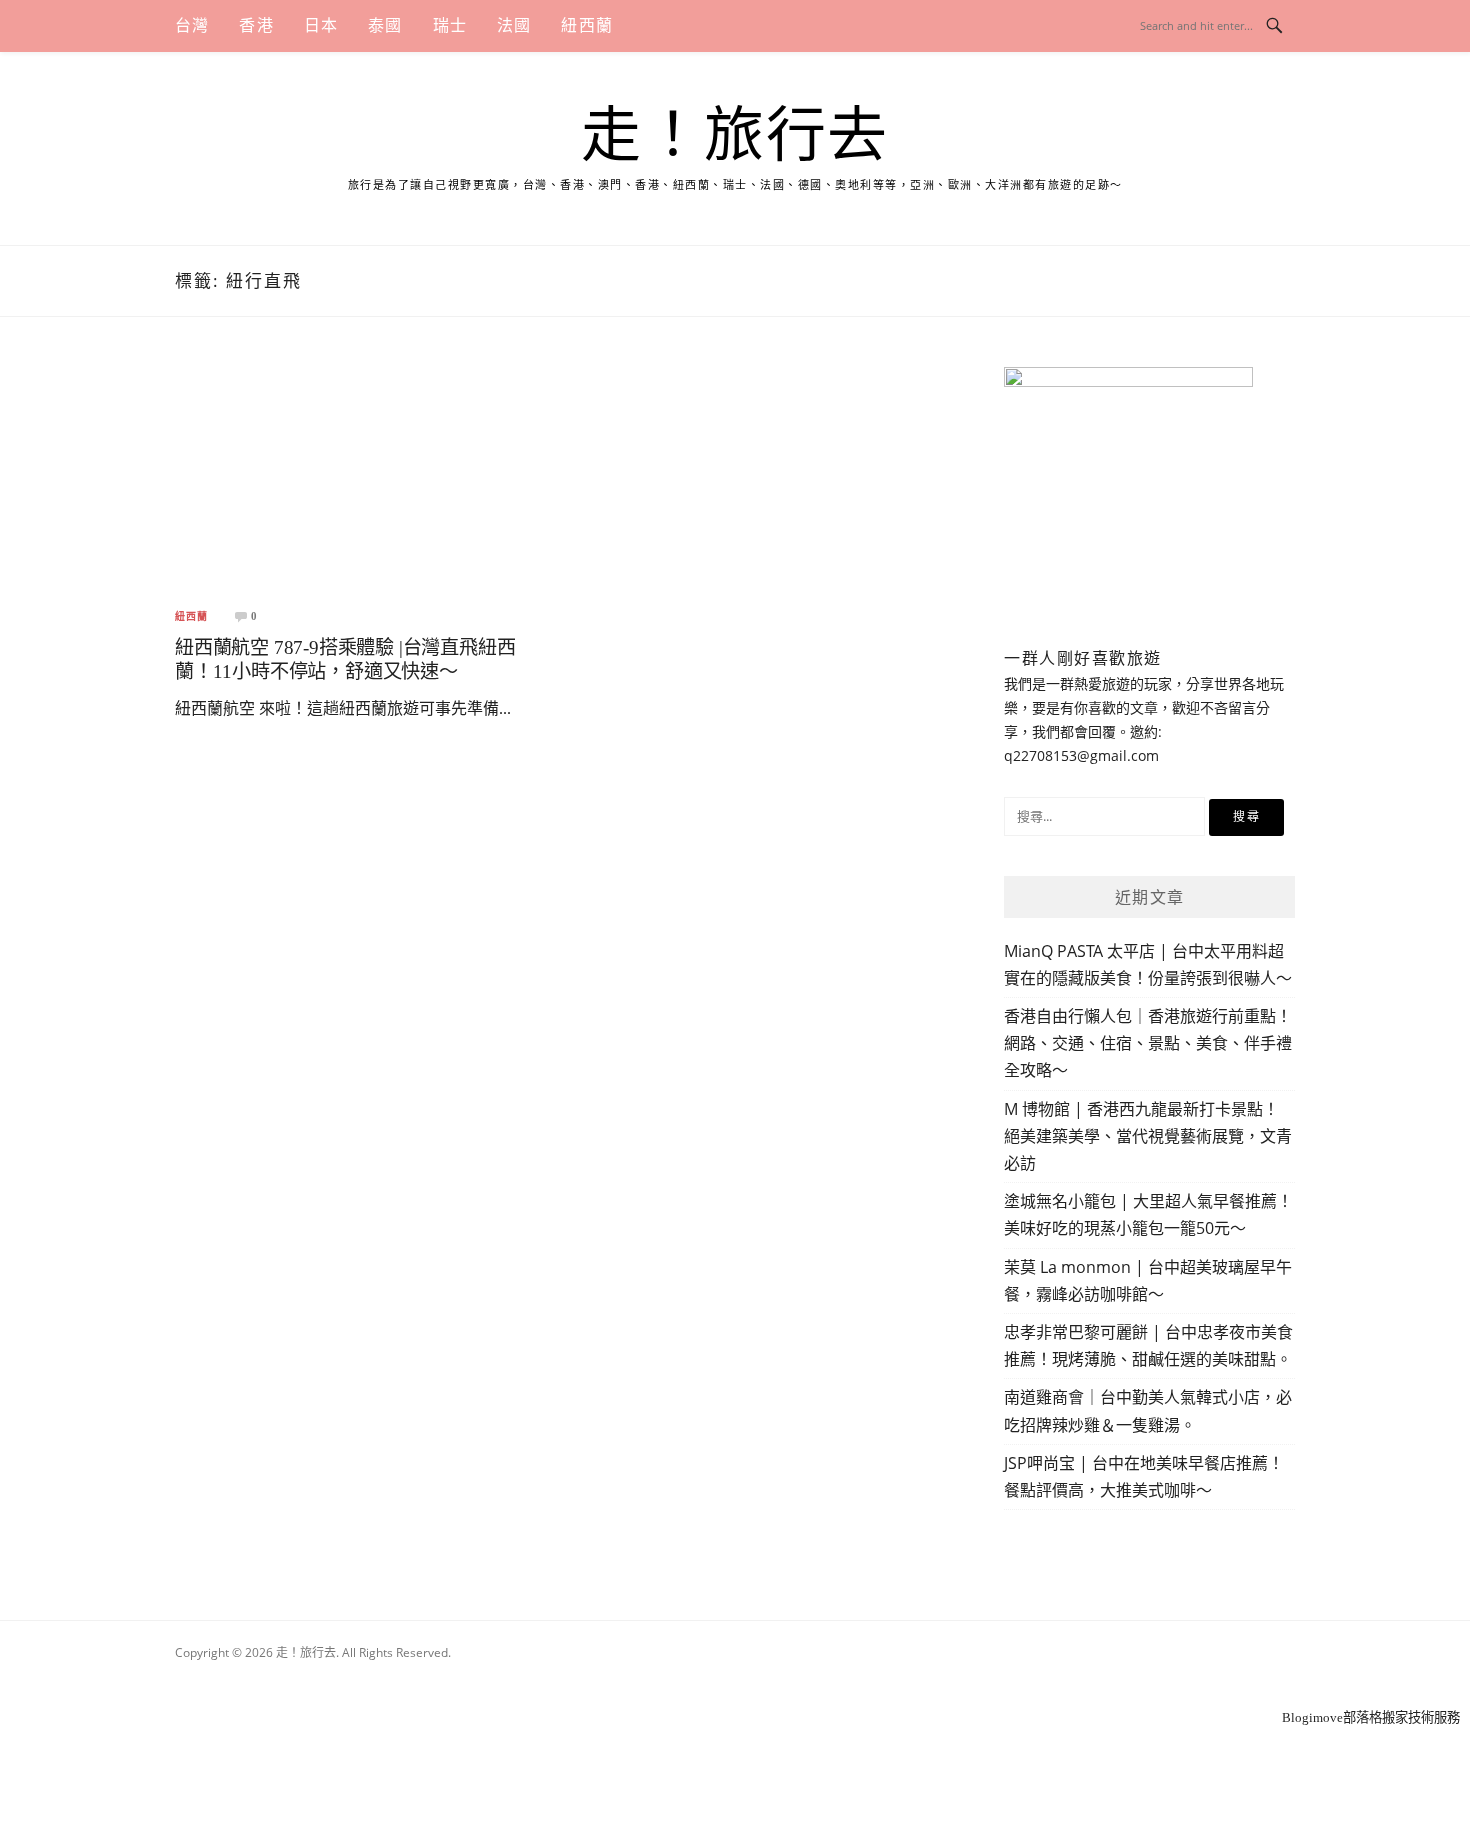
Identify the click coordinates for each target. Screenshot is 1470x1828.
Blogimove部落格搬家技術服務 (1371, 1717)
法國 (514, 25)
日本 (321, 25)
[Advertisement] (735, 1680)
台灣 (192, 25)
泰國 (385, 25)
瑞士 (450, 25)
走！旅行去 (735, 136)
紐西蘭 (587, 25)
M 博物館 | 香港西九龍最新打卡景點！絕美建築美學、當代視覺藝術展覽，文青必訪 (1148, 1136)
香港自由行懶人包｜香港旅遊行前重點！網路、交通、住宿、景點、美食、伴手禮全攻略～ (1148, 1043)
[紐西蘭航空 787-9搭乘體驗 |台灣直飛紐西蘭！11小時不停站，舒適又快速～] (361, 478)
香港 (256, 25)
